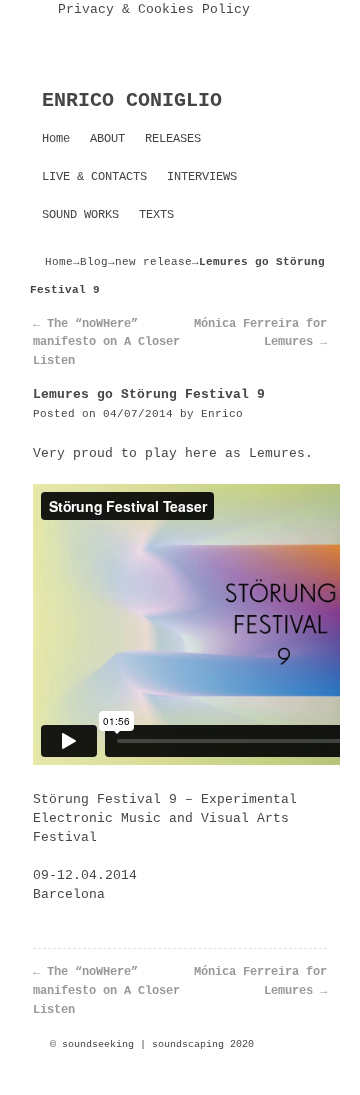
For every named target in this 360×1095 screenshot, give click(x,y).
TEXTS (156, 215)
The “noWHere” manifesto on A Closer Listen (106, 342)
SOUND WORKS (80, 215)
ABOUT (107, 139)
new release (153, 262)
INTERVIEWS (202, 177)
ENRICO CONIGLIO (132, 100)
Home (56, 139)
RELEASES (173, 139)
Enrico (222, 414)
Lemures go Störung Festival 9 (149, 394)
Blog (94, 262)
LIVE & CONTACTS (94, 177)
